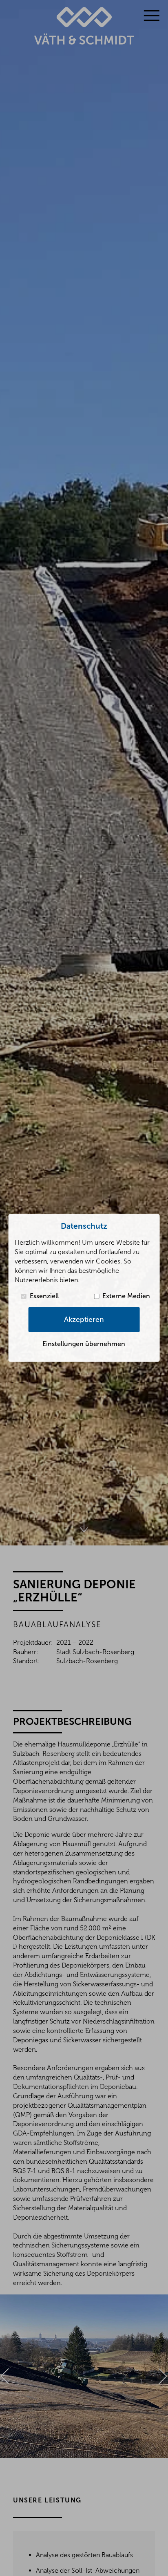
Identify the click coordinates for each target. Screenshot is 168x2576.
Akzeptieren (84, 1319)
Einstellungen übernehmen (84, 1344)
